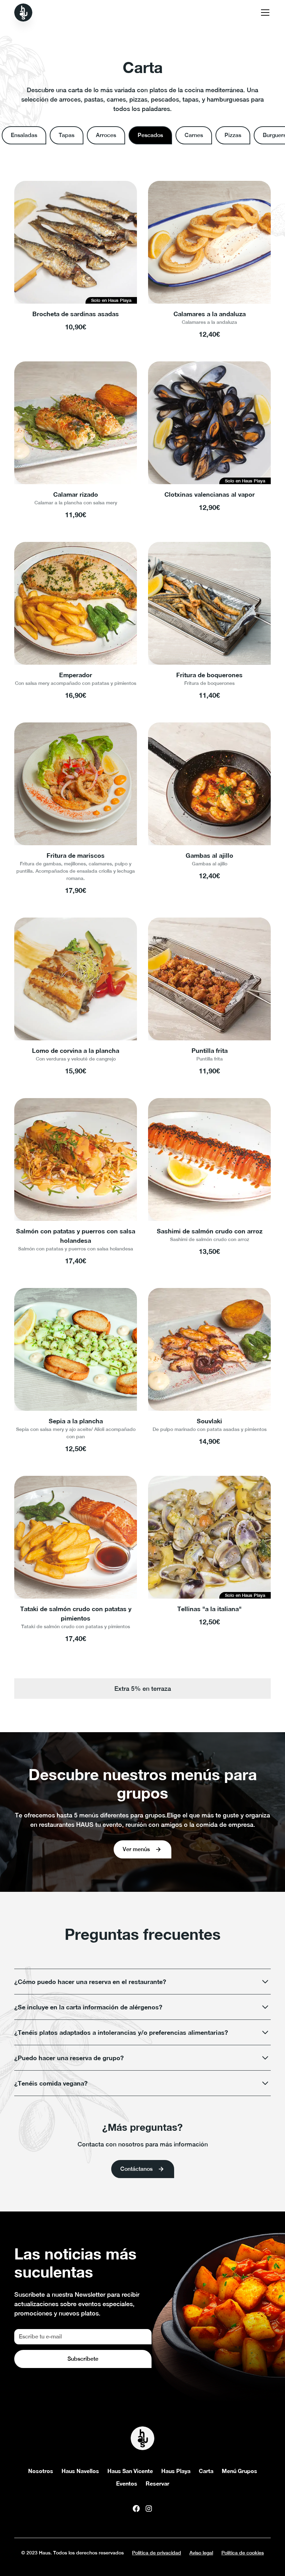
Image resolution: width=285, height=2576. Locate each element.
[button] (264, 13)
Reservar (157, 2483)
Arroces (106, 135)
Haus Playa (176, 2471)
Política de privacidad (157, 2553)
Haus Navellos (80, 2471)
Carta (206, 2471)
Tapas (67, 135)
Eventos (127, 2483)
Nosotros (41, 2471)
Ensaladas (24, 135)
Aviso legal (201, 2553)
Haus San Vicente (130, 2471)
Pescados (150, 135)
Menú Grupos (239, 2471)
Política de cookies (243, 2553)
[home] (23, 13)
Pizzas (233, 135)
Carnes (194, 135)
